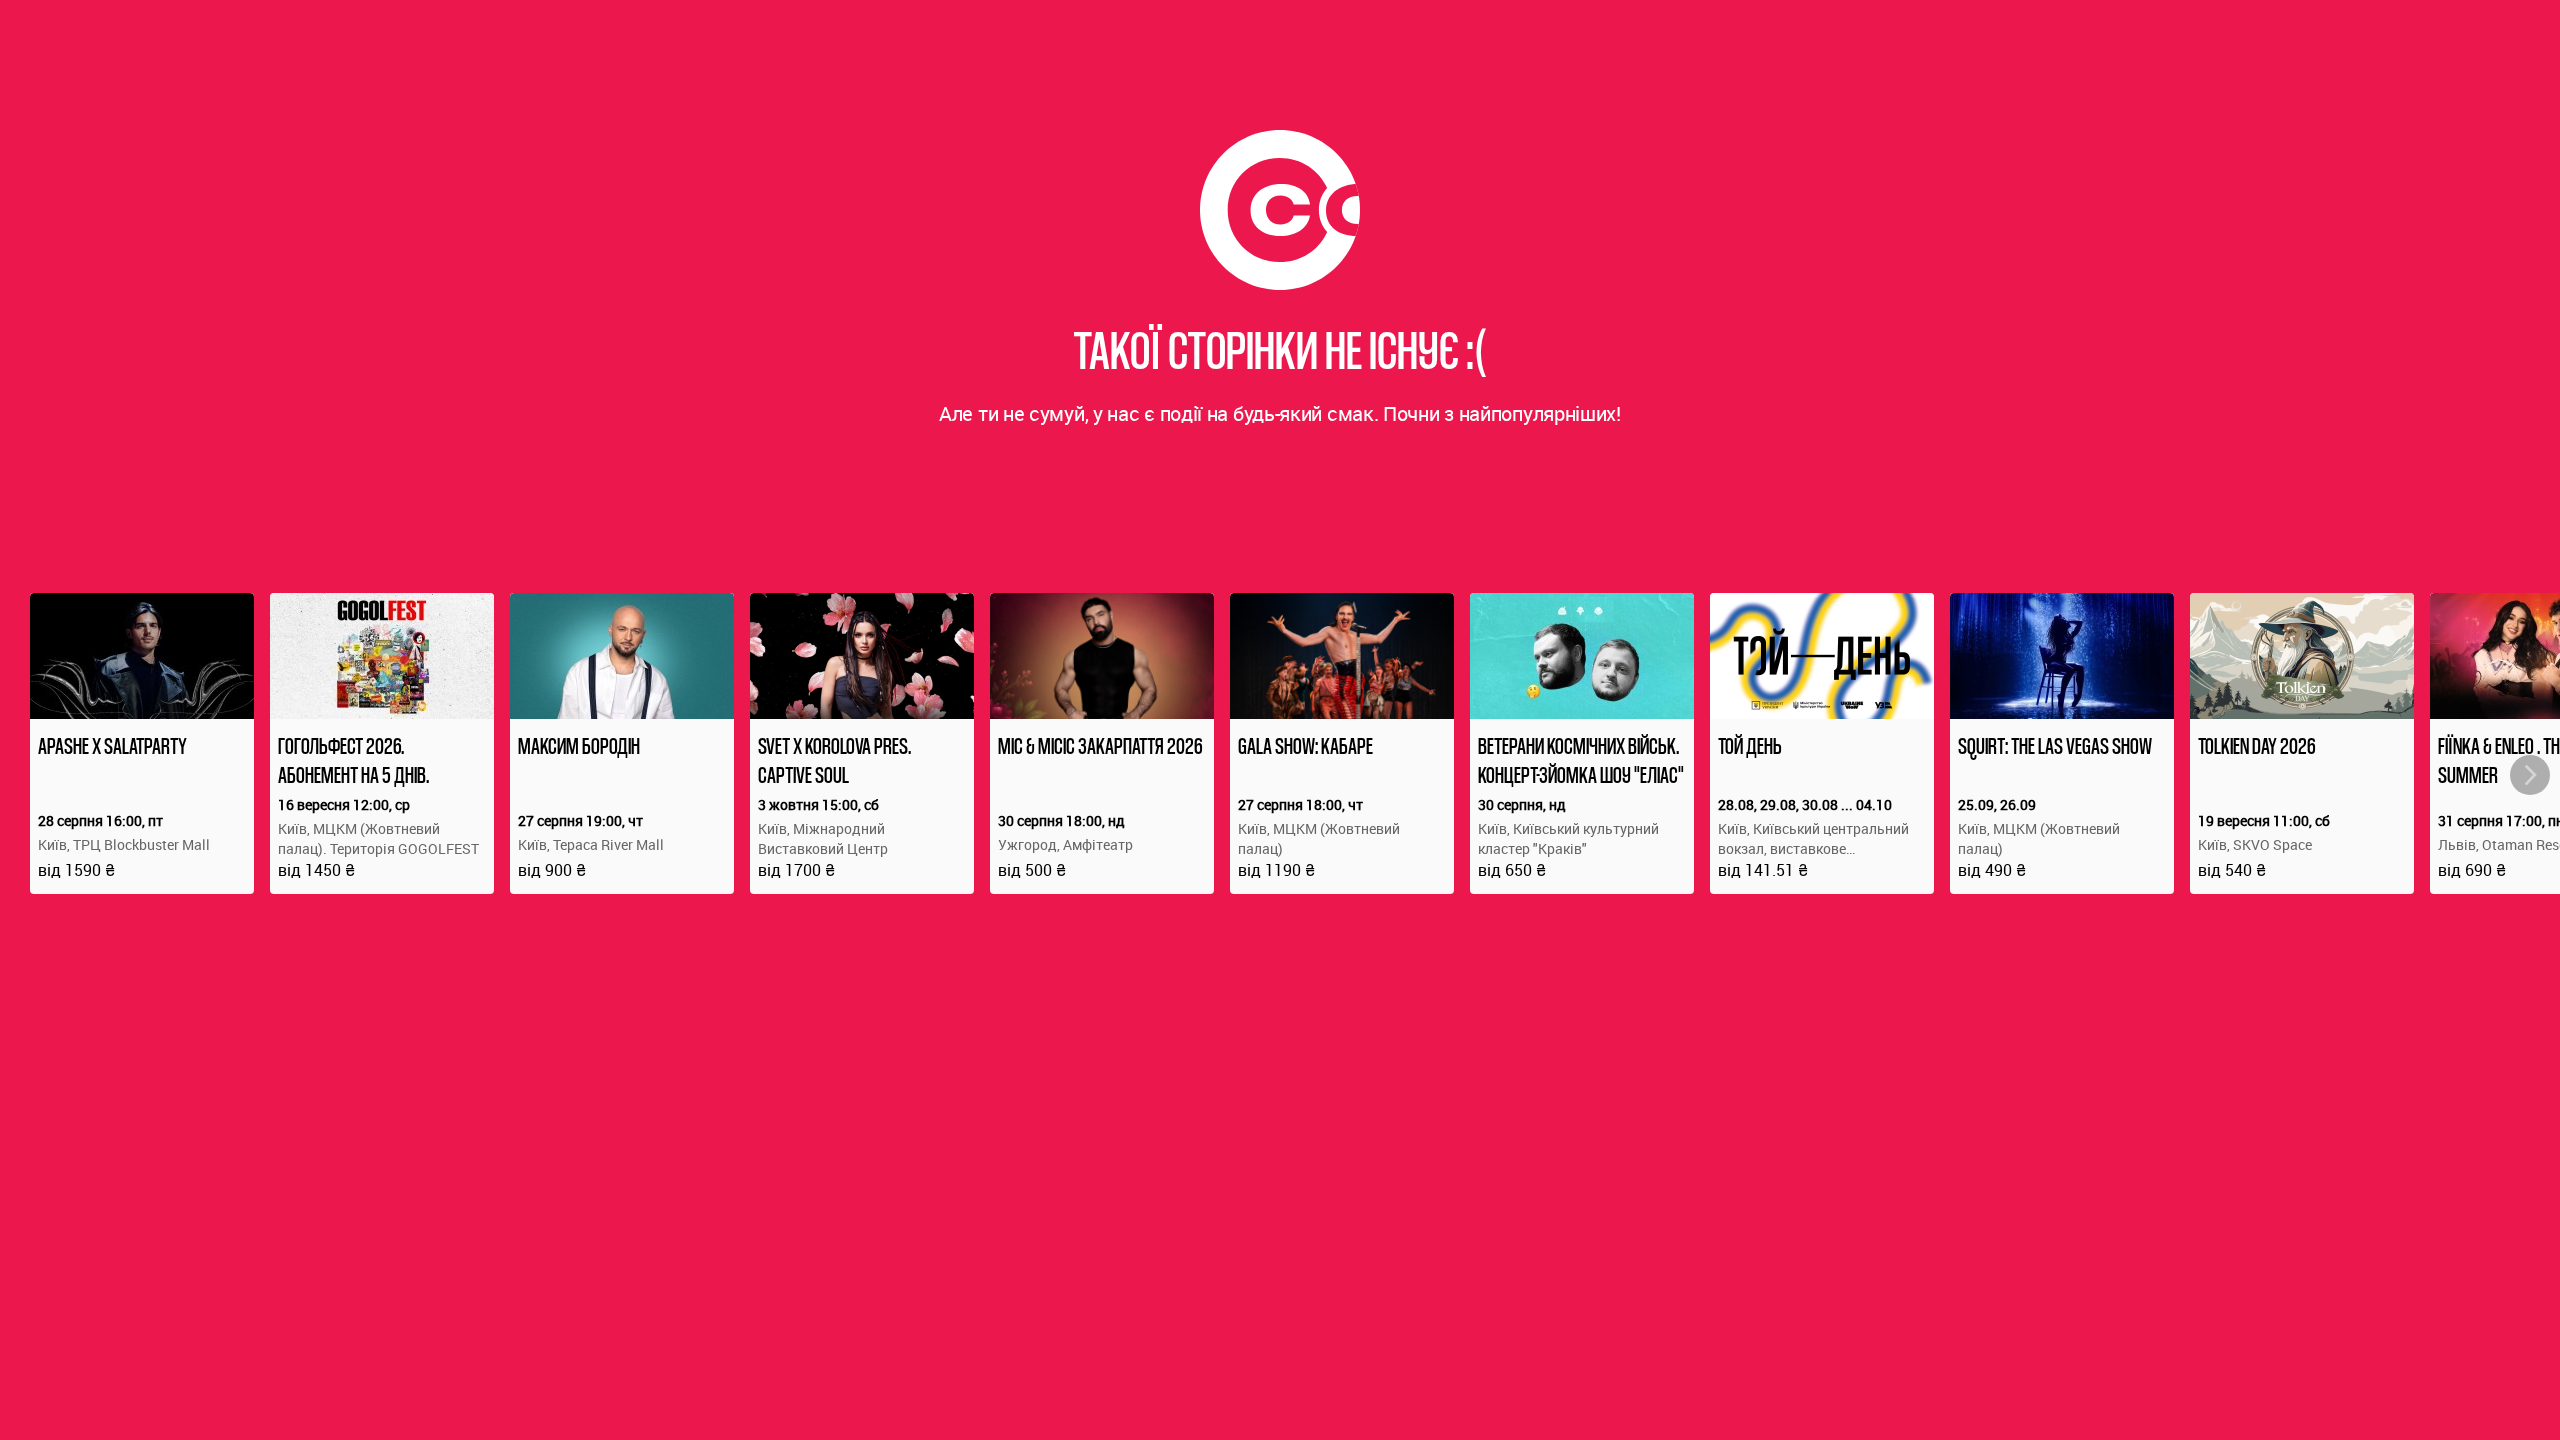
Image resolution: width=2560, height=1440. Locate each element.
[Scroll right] (2530, 775)
